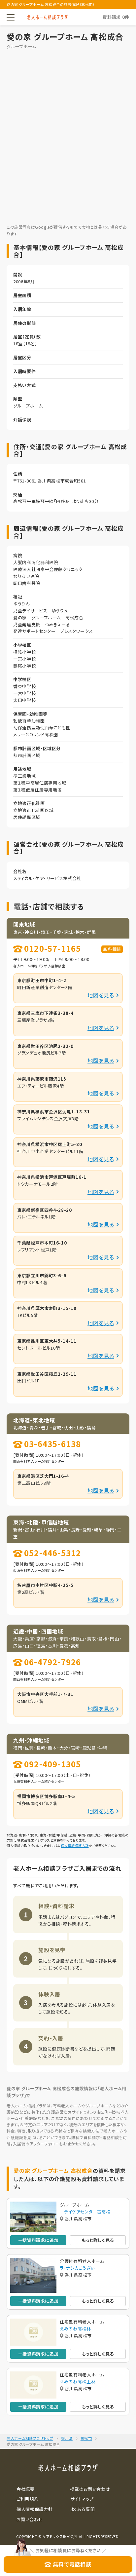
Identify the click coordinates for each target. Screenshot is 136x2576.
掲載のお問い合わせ (90, 2489)
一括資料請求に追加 (38, 2240)
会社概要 (26, 2489)
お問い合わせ (30, 2519)
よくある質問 (83, 2509)
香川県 (67, 2438)
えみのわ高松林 (75, 2329)
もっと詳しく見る (98, 2240)
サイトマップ (82, 2499)
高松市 (86, 2438)
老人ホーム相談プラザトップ (30, 2438)
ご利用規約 (27, 2499)
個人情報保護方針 (75, 1845)
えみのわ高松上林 (78, 2382)
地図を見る (101, 995)
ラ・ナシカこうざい (77, 2268)
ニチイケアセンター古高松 (85, 2212)
